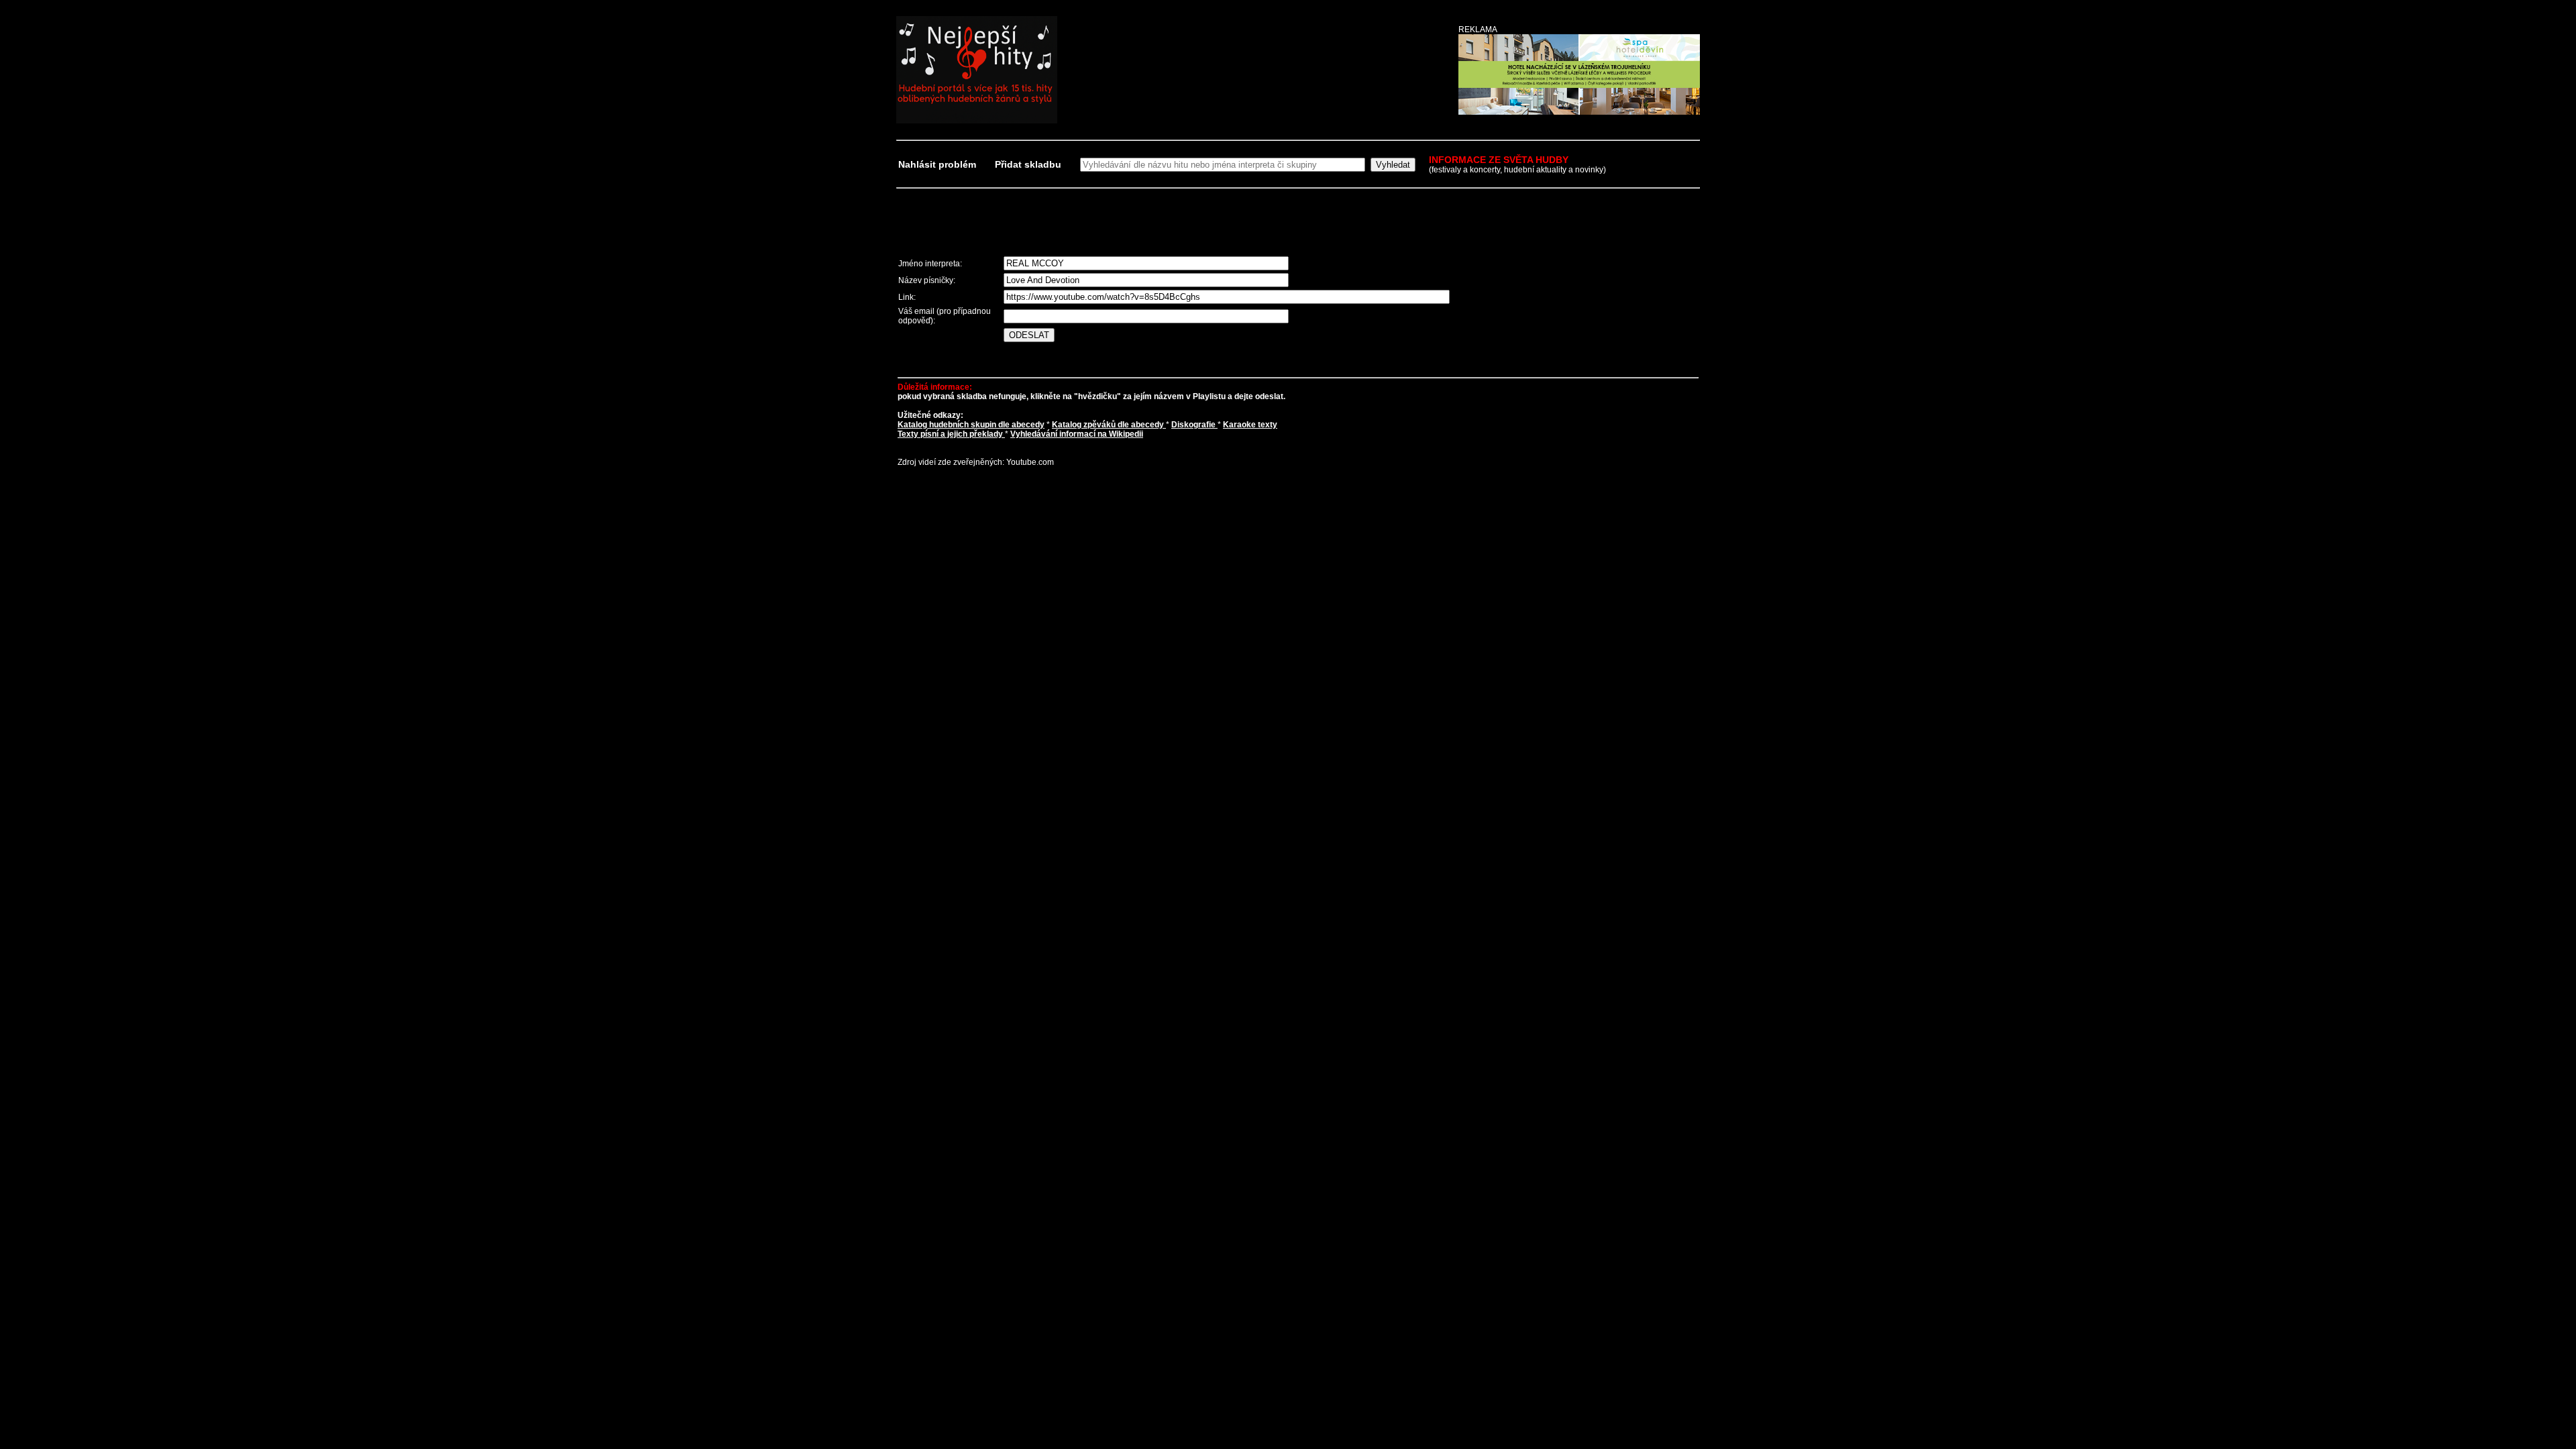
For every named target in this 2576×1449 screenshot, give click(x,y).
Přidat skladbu (1028, 164)
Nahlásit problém (938, 164)
